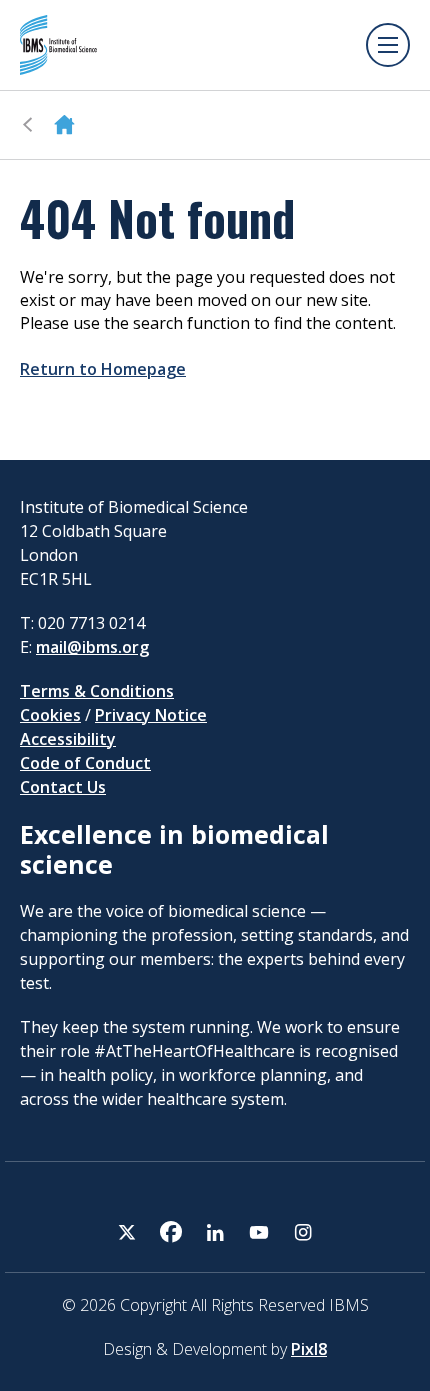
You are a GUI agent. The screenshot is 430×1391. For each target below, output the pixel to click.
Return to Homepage (103, 369)
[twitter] (127, 1232)
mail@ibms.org (92, 647)
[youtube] (259, 1232)
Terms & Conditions (97, 691)
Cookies (50, 715)
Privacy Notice (151, 715)
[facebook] (171, 1232)
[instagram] (303, 1232)
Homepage (64, 125)
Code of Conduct (85, 763)
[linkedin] (215, 1232)
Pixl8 (309, 1349)
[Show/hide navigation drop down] (388, 45)
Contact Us (63, 787)
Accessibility (68, 739)
